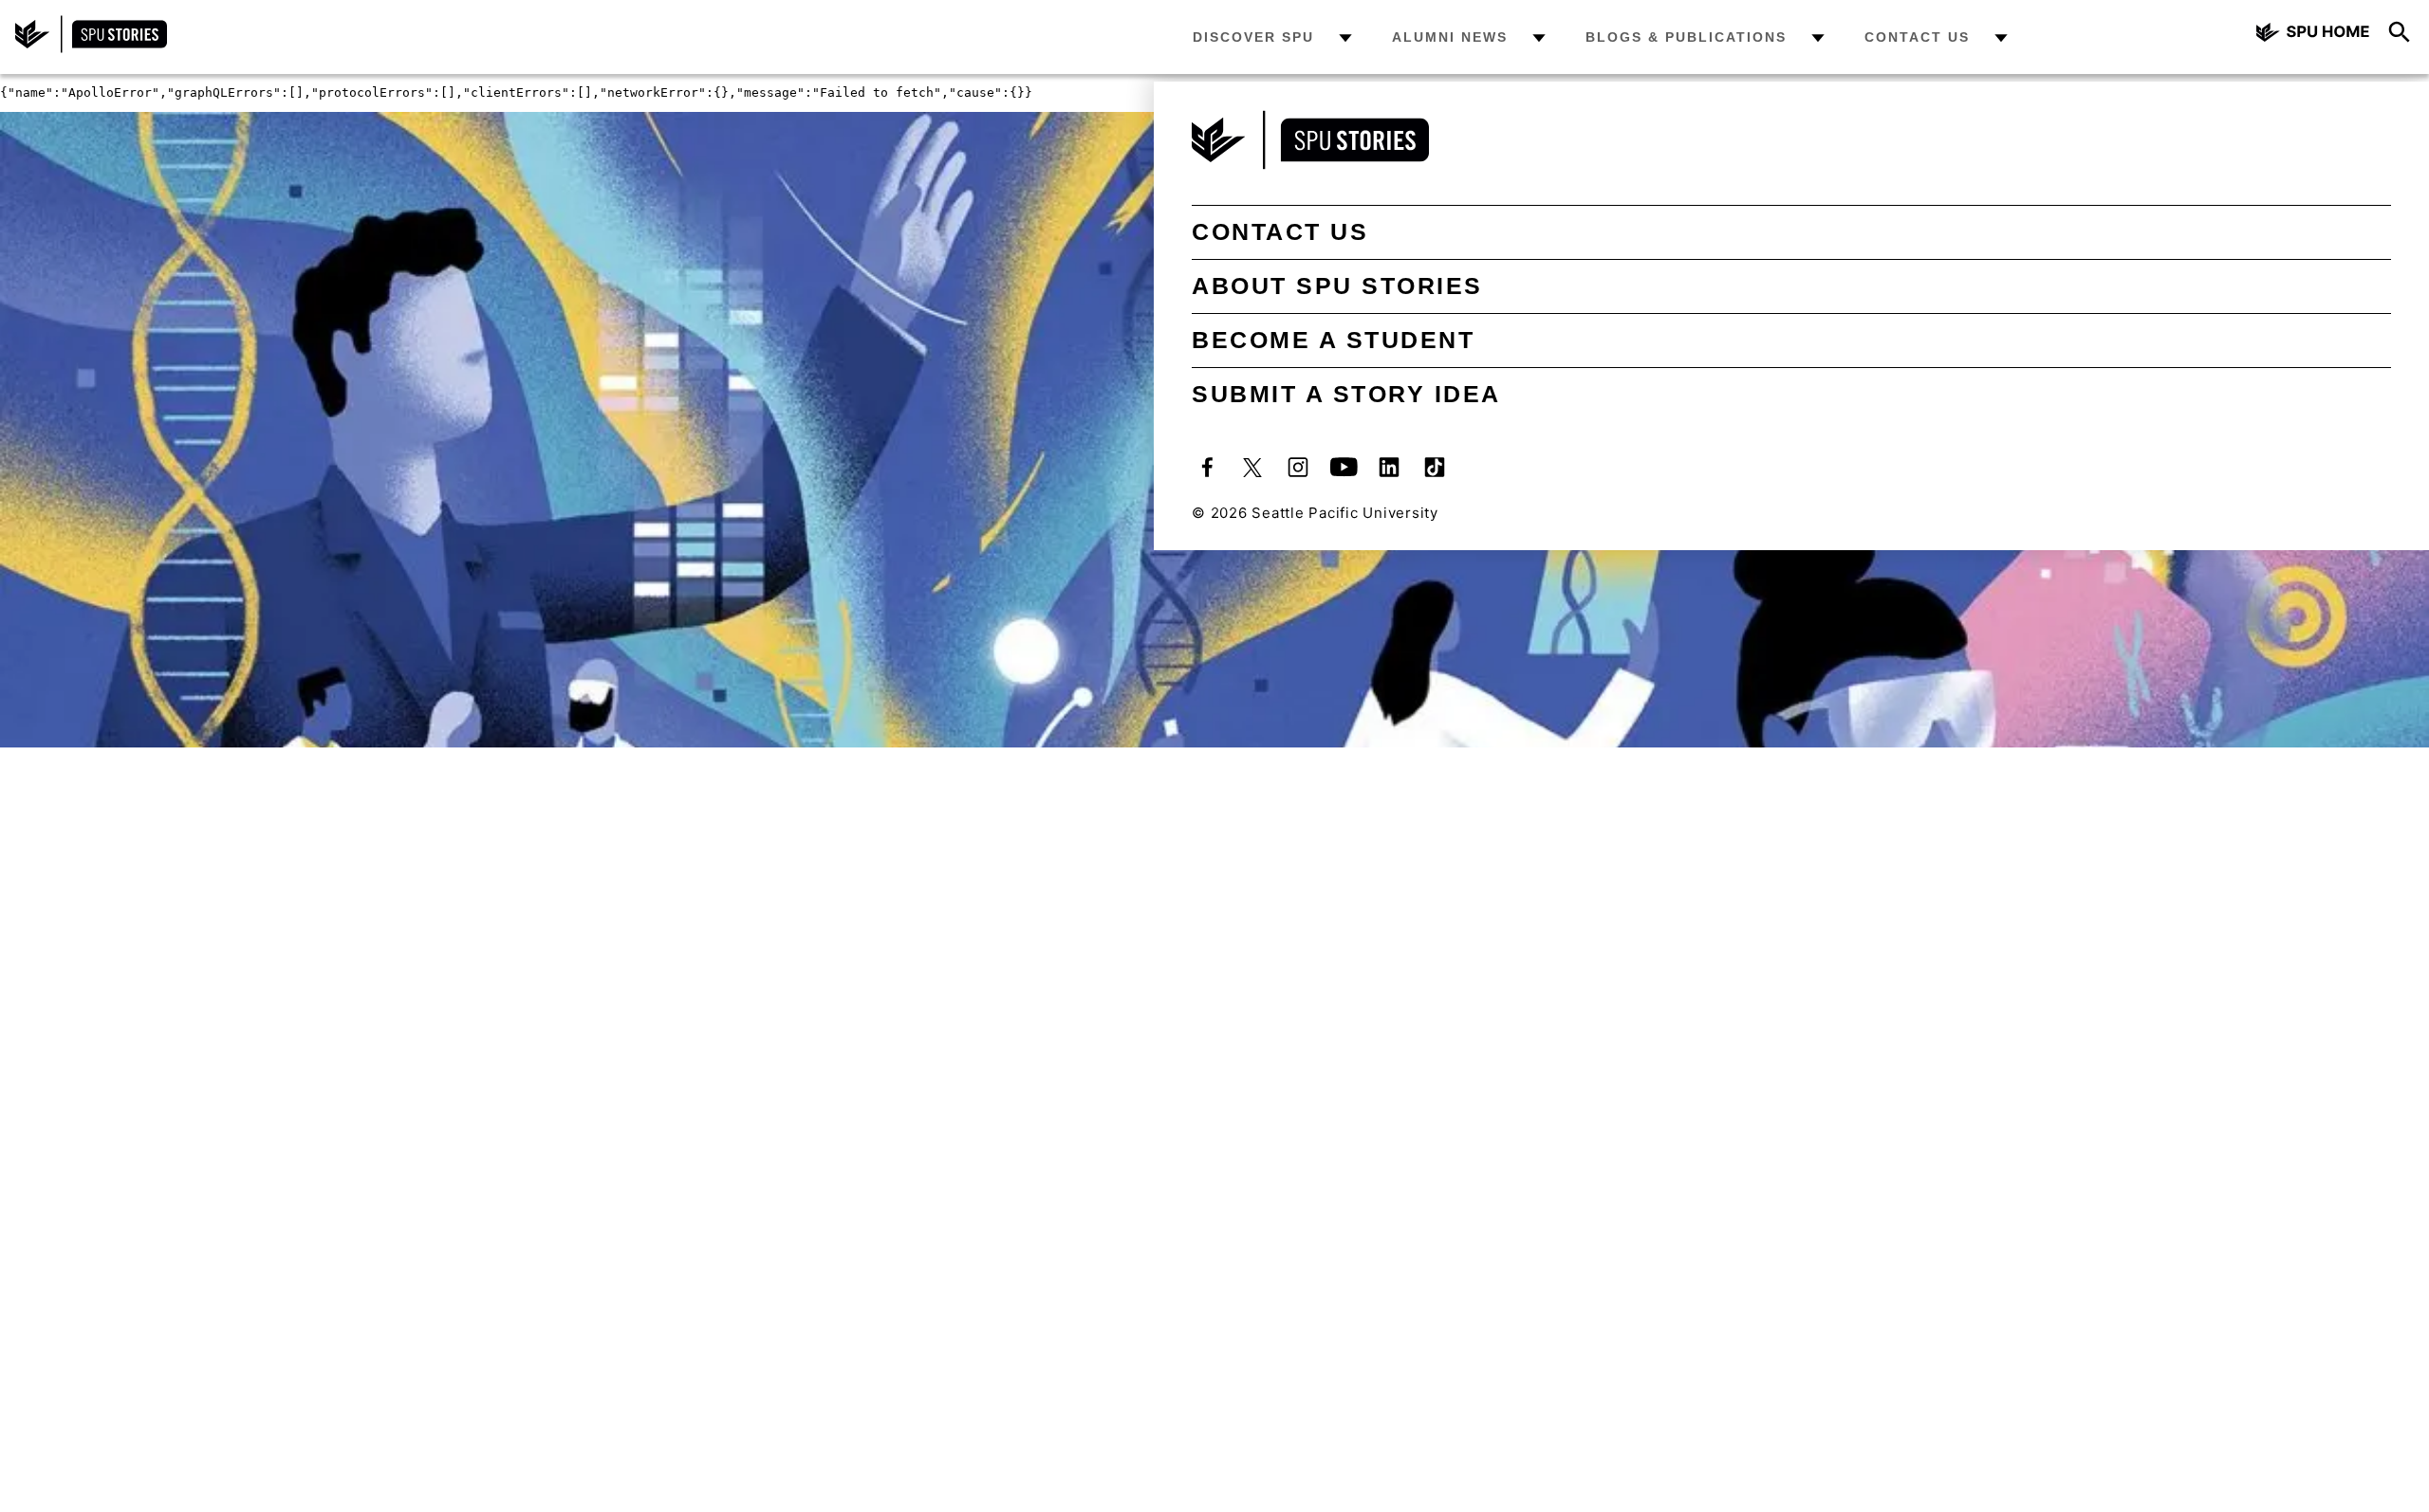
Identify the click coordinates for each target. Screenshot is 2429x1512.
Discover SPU (1253, 37)
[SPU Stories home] (91, 48)
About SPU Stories (1337, 286)
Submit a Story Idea (1346, 394)
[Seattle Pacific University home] (2313, 35)
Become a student (1333, 340)
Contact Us (1917, 37)
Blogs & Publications (1686, 37)
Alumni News (1450, 37)
